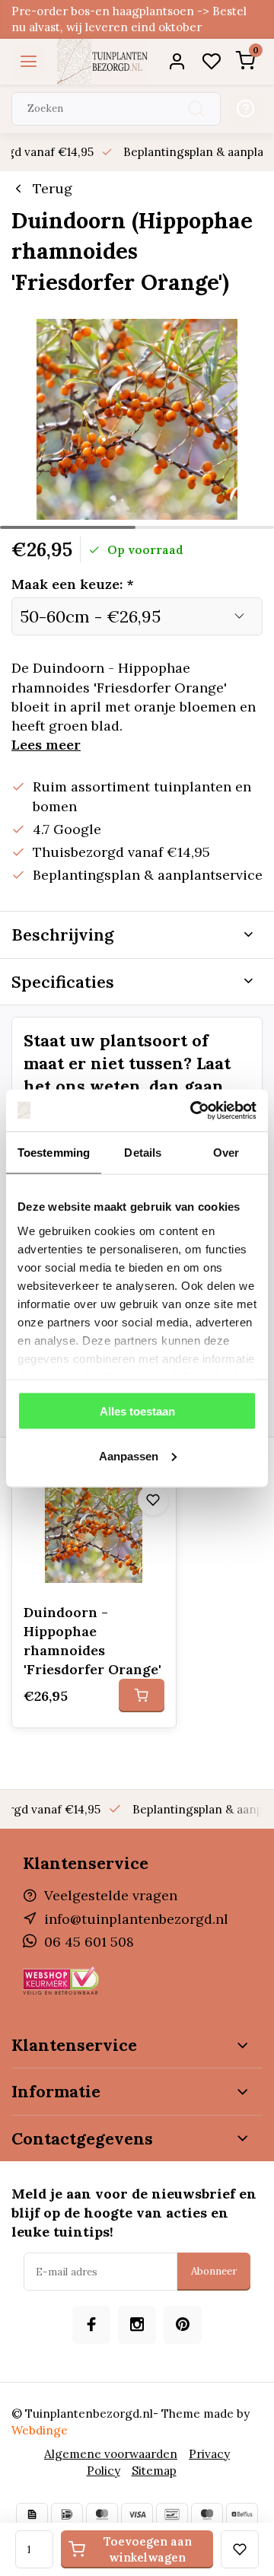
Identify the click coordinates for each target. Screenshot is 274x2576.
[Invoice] (32, 2514)
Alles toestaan (137, 1411)
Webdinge (40, 2430)
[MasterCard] (102, 2514)
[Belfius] (242, 2514)
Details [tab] (143, 1153)
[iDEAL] (67, 2514)
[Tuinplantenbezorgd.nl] (103, 62)
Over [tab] (226, 1153)
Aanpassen (129, 1455)
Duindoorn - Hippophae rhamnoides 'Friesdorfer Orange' (92, 1641)
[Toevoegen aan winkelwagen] (142, 1696)
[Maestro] (207, 2514)
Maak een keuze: (73, 584)
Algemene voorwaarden (111, 2454)
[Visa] (137, 2514)
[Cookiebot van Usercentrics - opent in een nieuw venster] (193, 1110)
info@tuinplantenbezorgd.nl (136, 1919)
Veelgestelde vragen (111, 1895)
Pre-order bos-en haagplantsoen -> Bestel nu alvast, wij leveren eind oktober (129, 19)
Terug (53, 188)
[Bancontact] (172, 2514)
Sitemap (154, 2471)
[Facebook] (91, 2325)
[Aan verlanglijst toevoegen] (153, 1500)
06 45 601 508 (89, 1942)
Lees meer (46, 745)
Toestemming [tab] (54, 1153)
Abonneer (214, 2271)
